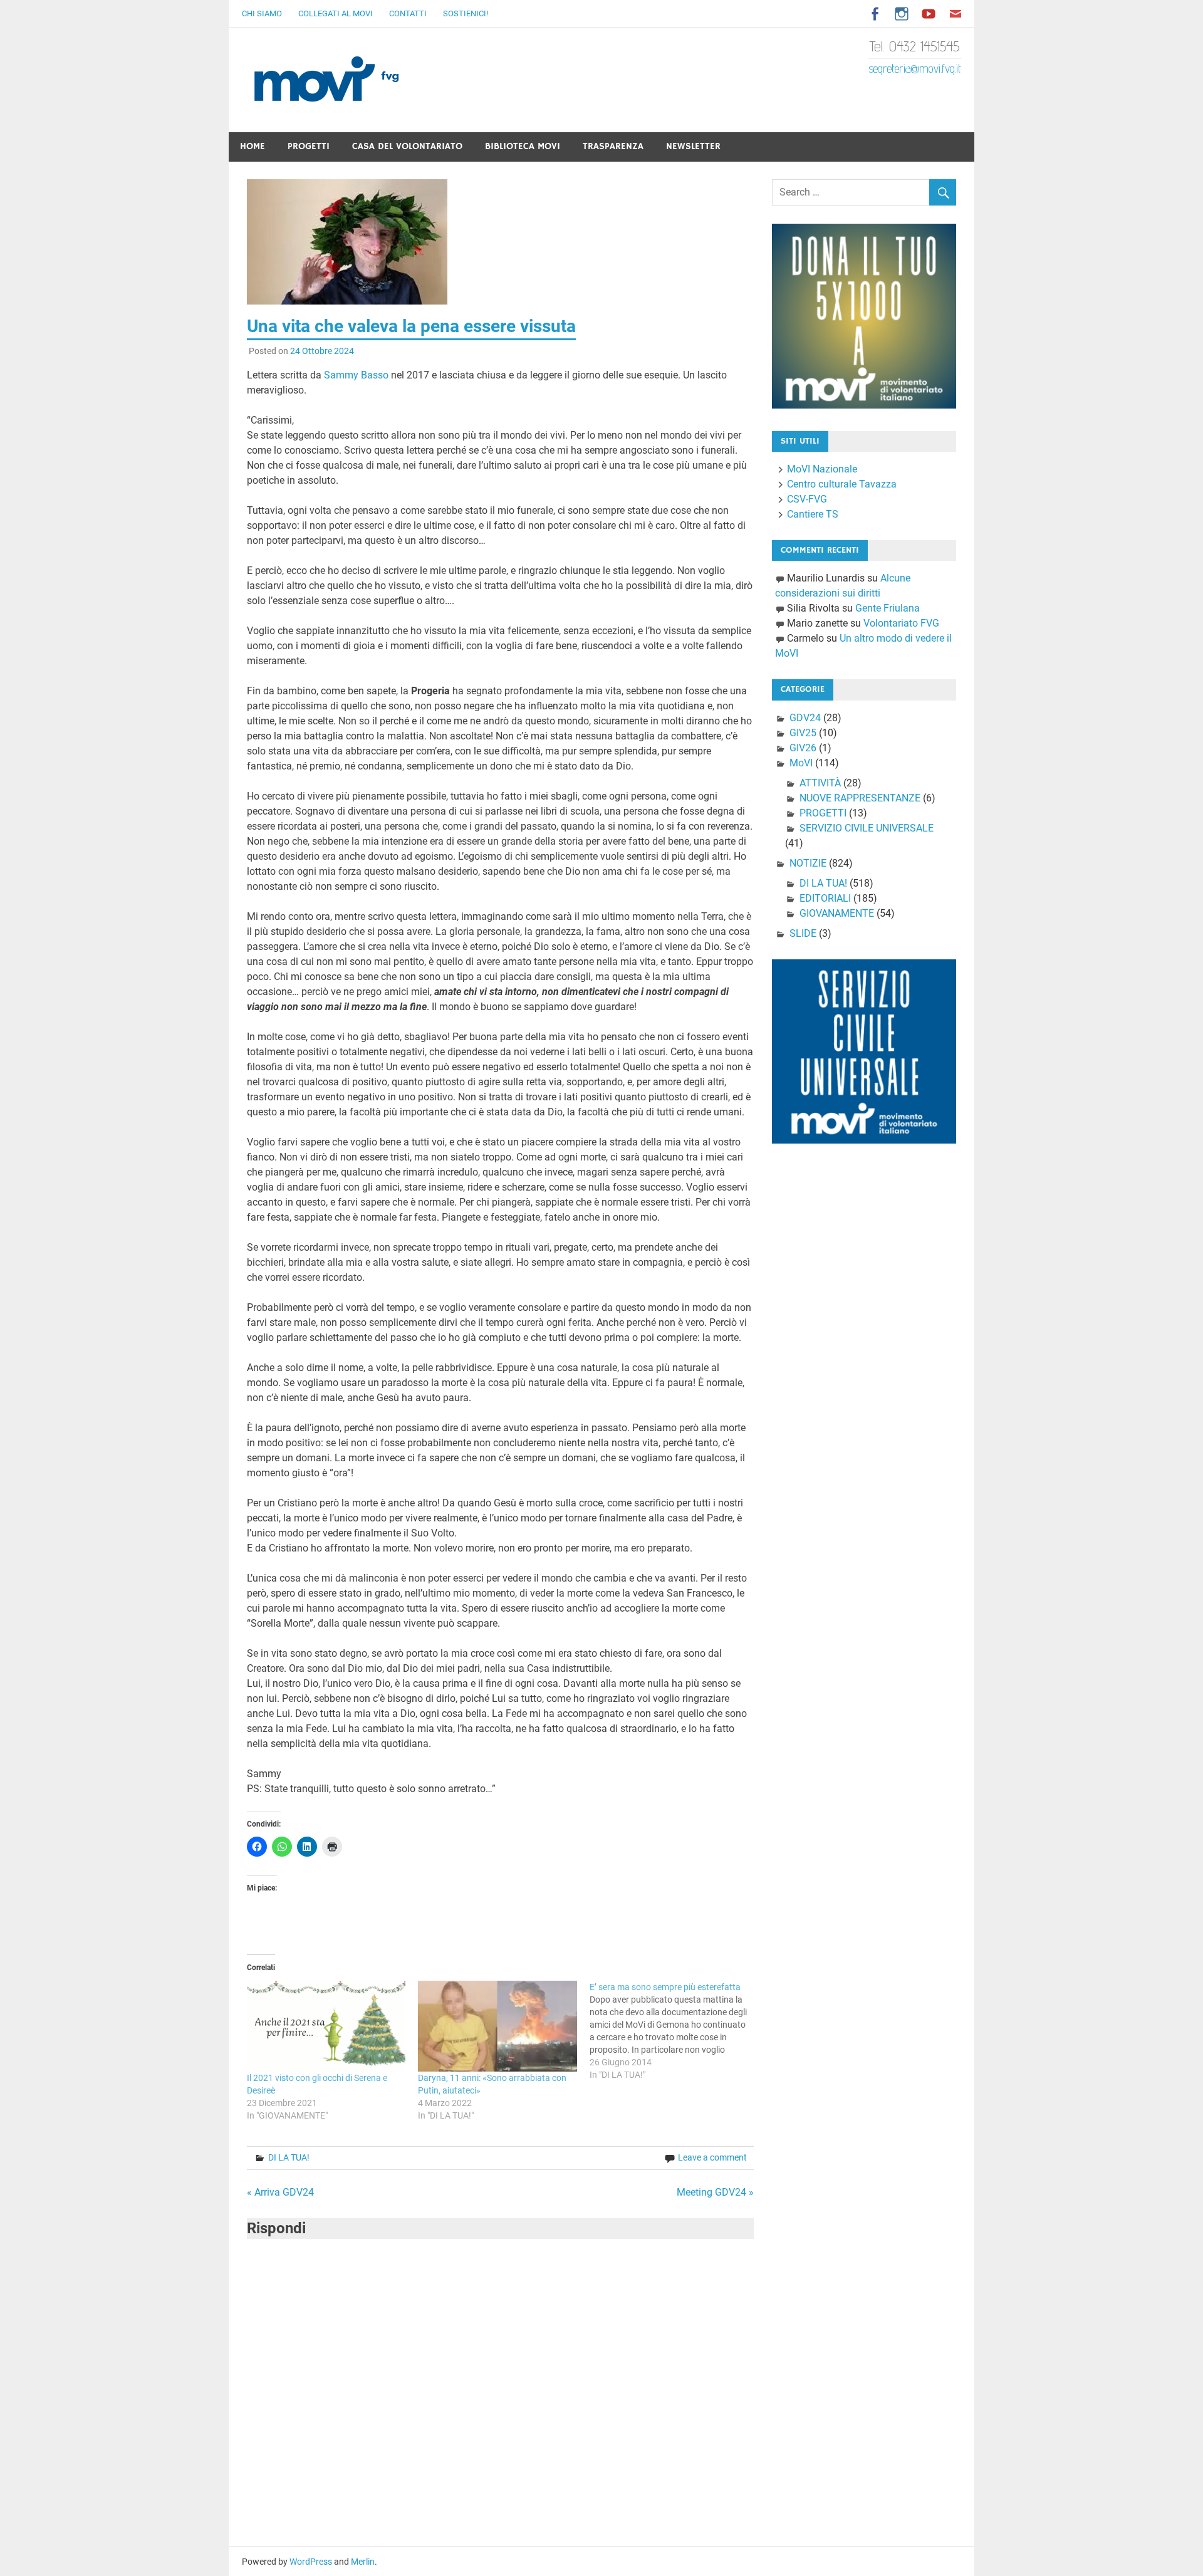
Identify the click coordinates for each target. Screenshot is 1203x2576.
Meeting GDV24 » (715, 2192)
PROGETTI (823, 813)
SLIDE (803, 933)
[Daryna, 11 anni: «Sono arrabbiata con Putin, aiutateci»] (497, 2026)
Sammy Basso (356, 375)
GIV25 (803, 733)
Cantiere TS (813, 514)
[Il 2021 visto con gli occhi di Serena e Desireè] (326, 2026)
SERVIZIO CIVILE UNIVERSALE (867, 828)
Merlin (363, 2562)
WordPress (311, 2562)
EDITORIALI (825, 898)
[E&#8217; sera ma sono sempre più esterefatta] (675, 2031)
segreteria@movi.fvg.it (915, 68)
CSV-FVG (807, 499)
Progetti (309, 146)
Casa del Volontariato (407, 146)
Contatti (408, 13)
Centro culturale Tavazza (842, 484)
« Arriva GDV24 (280, 2192)
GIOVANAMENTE (837, 913)
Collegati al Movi (336, 13)
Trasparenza (613, 146)
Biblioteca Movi (523, 146)
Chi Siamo (262, 13)
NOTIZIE (808, 863)
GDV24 (805, 718)
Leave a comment (712, 2157)
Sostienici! (466, 13)
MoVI (801, 763)
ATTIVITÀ (820, 783)
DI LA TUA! (289, 2157)
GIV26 (803, 748)
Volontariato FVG (901, 623)
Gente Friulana (888, 608)
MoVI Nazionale (822, 469)
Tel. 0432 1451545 (915, 46)
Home (253, 146)
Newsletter (693, 146)
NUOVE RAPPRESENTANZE (860, 798)
